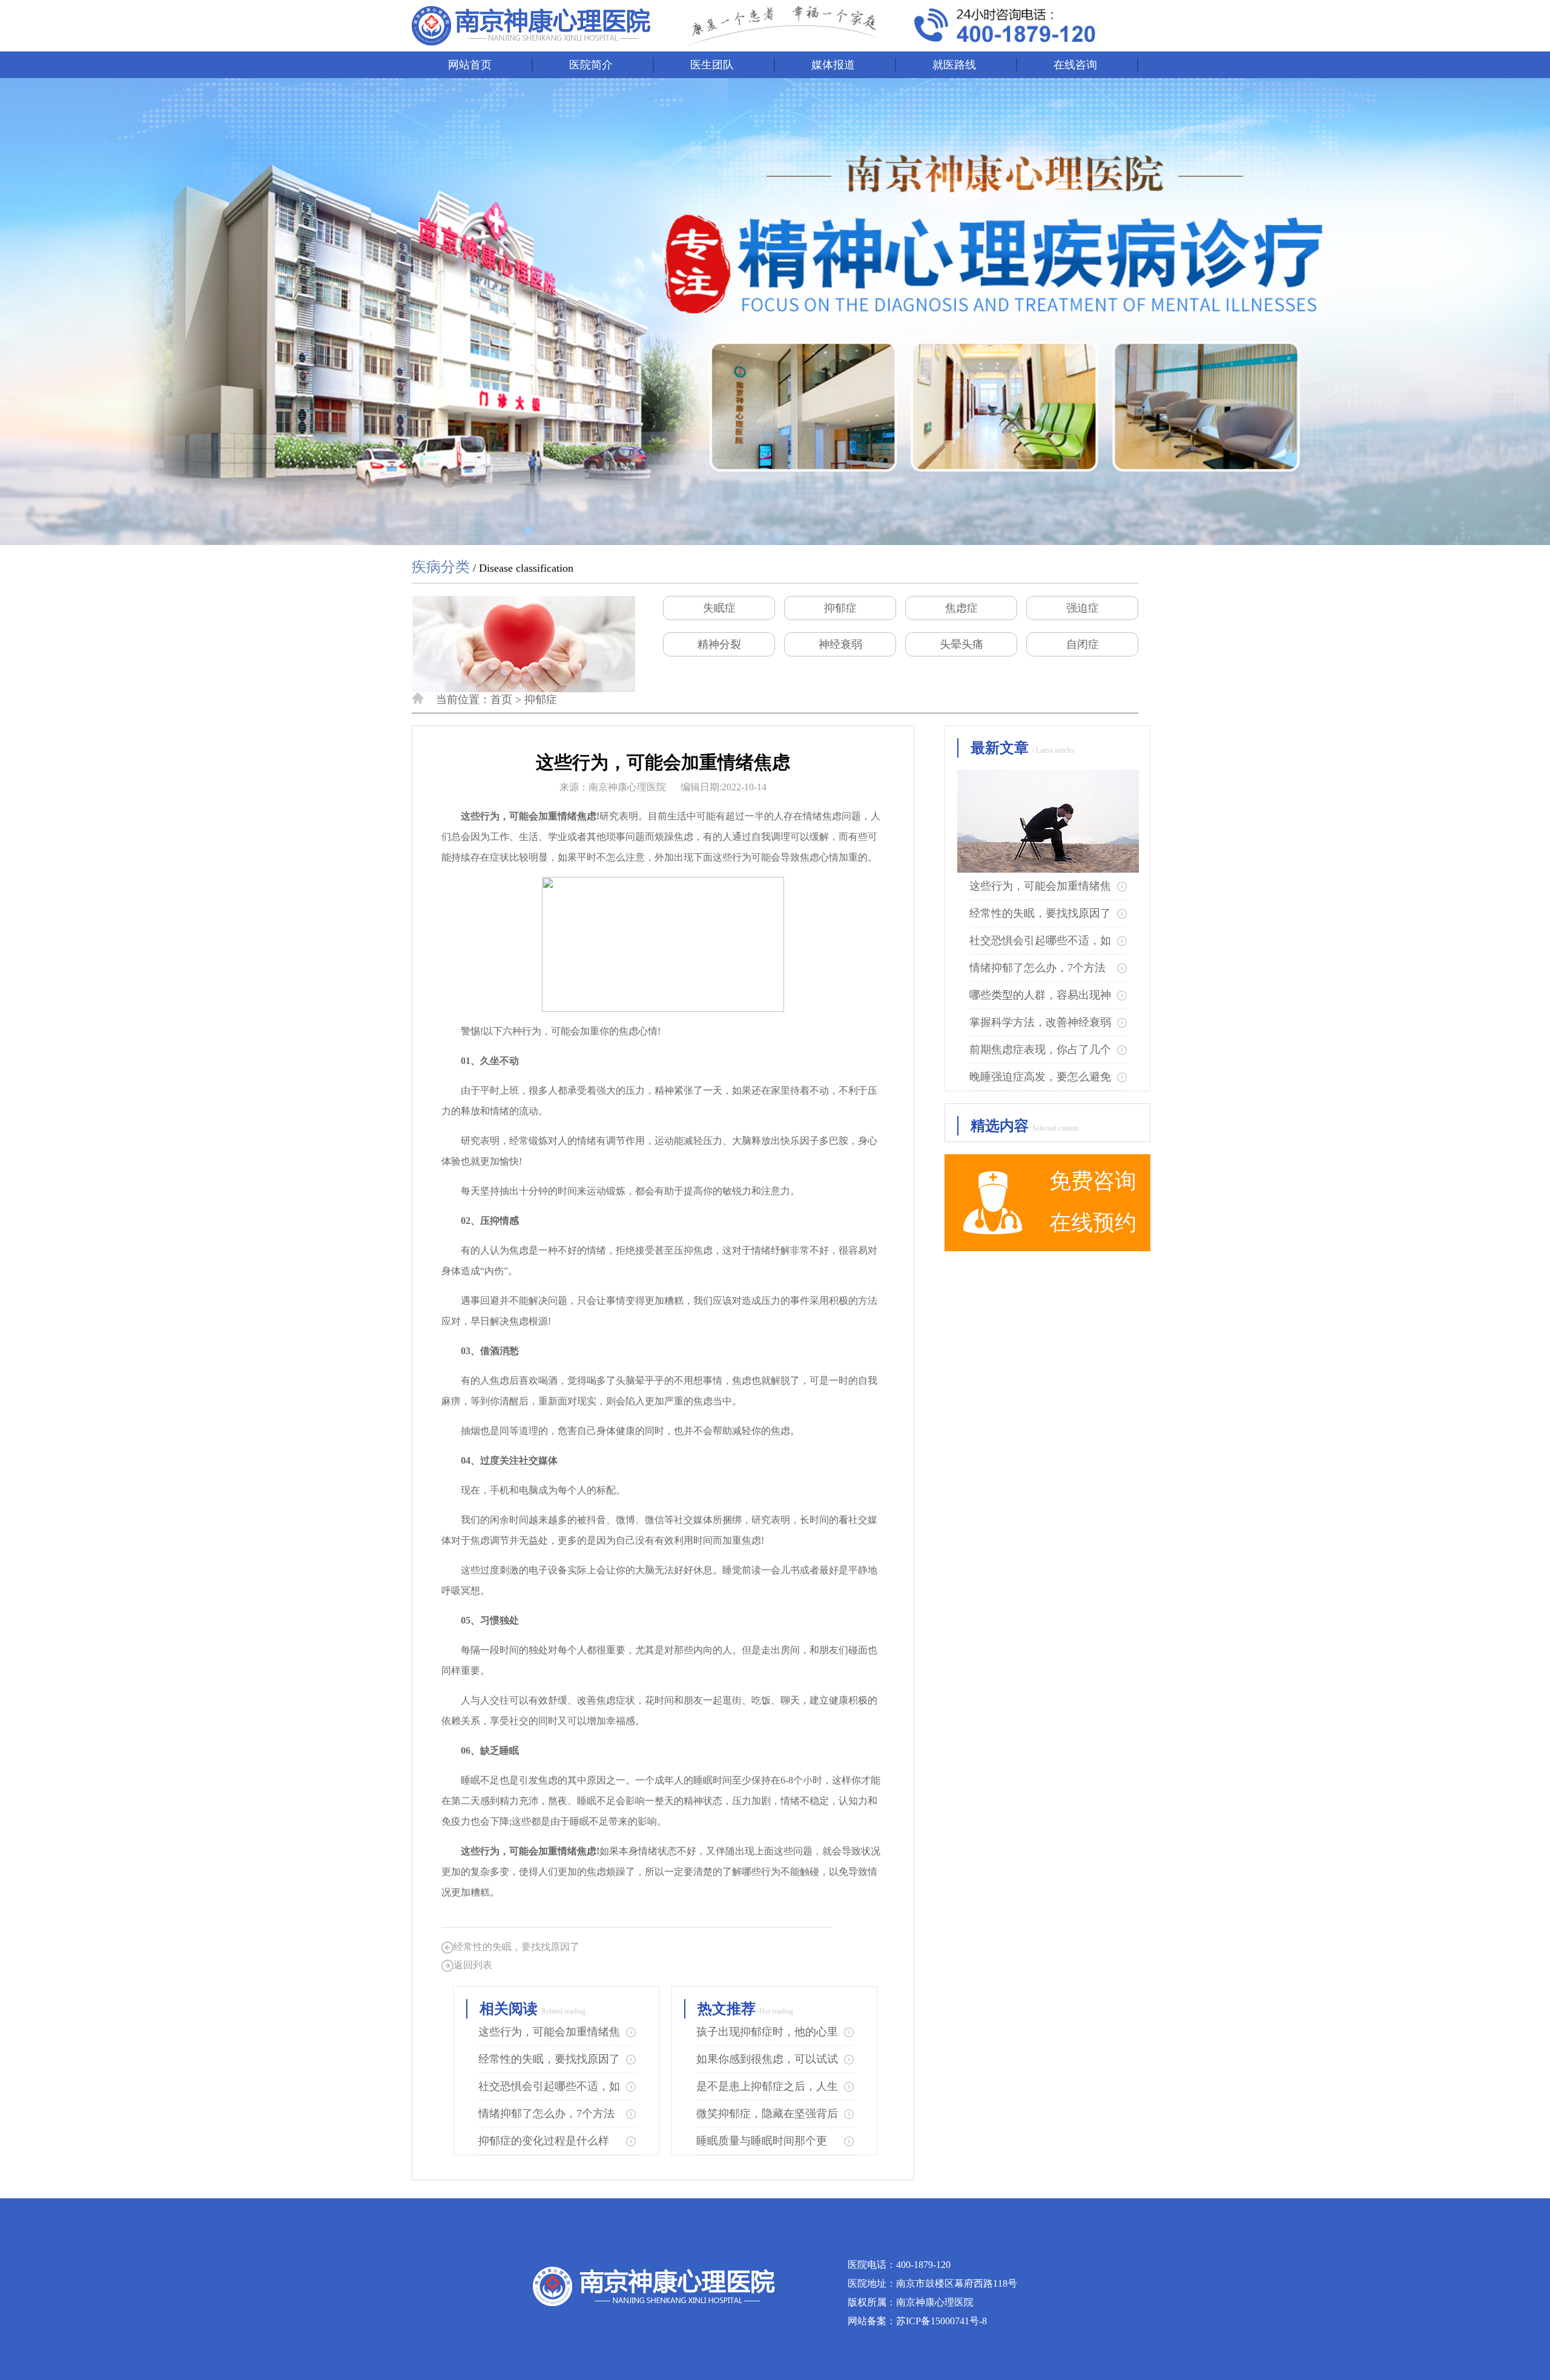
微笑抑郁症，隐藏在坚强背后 (767, 2114)
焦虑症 (961, 608)
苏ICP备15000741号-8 (942, 2321)
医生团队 (712, 65)
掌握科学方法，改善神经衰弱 (1040, 1022)
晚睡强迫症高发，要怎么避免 (1040, 1077)
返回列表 (473, 1965)
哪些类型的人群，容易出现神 (1040, 995)
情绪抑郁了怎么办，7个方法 (546, 2114)
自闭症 (1083, 644)
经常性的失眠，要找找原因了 (516, 1947)
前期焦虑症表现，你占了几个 (1040, 1050)
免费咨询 (1093, 1181)
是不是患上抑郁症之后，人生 (767, 2086)
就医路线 (954, 65)
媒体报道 (833, 65)
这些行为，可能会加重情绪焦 (549, 2032)
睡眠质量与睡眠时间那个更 (762, 2141)
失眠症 (719, 608)
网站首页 (470, 65)
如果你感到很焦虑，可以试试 (767, 2059)
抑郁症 (840, 608)
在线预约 (1093, 1223)
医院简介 (591, 65)
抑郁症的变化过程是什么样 (544, 2141)
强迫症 (1083, 608)
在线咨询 (1075, 65)
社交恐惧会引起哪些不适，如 (549, 2086)
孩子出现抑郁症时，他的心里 (767, 2032)
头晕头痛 (961, 644)
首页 (501, 699)
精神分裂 (719, 644)
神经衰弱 (840, 644)
